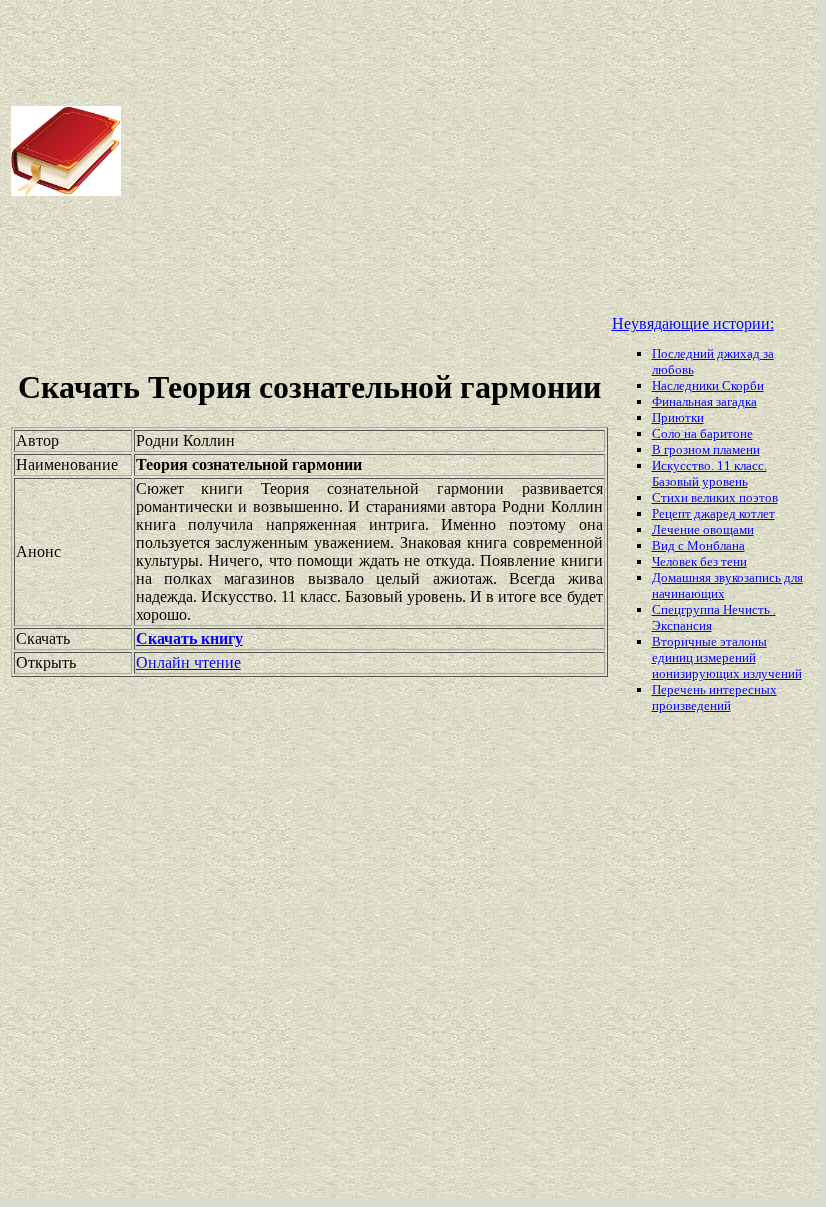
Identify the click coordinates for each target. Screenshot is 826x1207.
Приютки (678, 417)
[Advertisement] (472, 151)
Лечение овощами (703, 529)
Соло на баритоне (702, 433)
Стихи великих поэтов (715, 497)
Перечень (680, 689)
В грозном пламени (706, 449)
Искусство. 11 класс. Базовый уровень (709, 473)
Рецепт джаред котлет (713, 513)
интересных (743, 689)
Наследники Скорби (708, 385)
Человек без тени (699, 561)
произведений (691, 705)
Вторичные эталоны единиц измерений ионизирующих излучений (727, 657)
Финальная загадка (704, 401)
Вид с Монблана (698, 545)
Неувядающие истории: (693, 323)
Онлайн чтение (188, 662)
